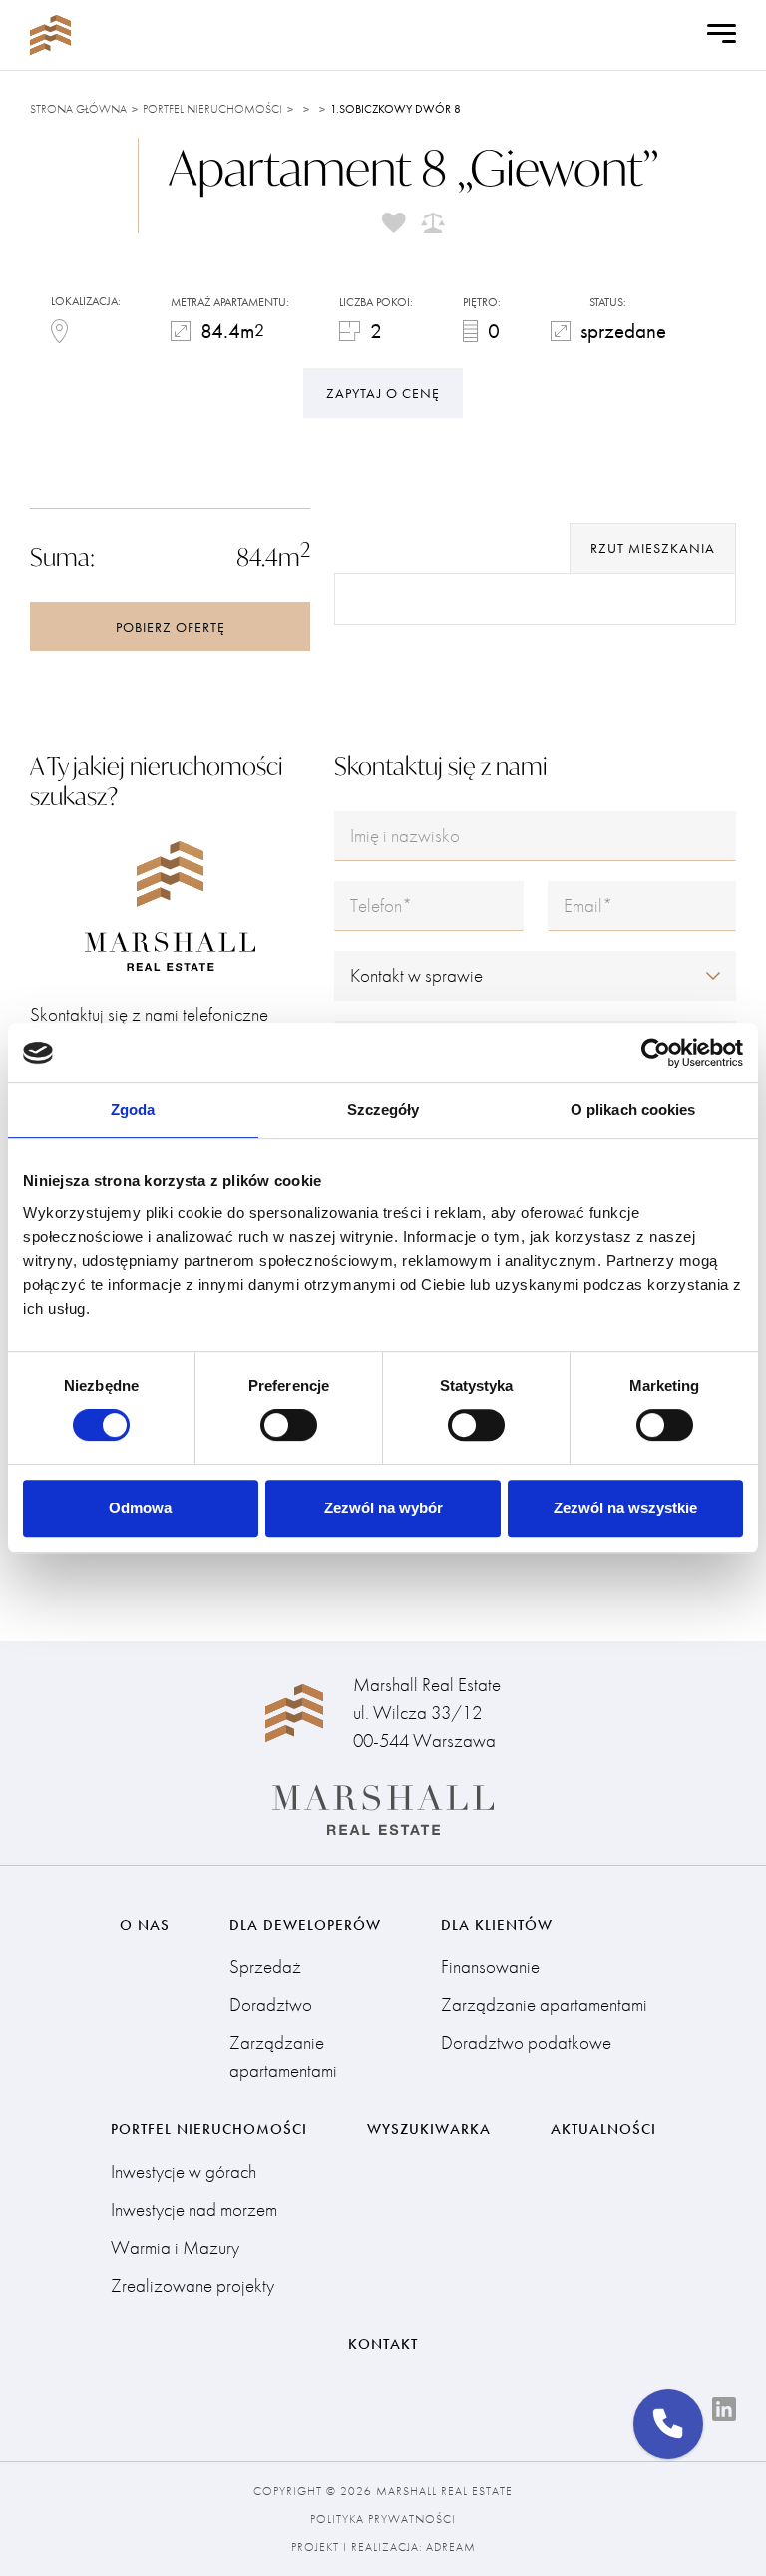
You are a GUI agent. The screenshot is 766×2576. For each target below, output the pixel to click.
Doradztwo (271, 2005)
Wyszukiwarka (429, 2129)
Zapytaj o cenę (383, 393)
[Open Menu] (722, 35)
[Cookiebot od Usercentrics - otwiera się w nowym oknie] (656, 1053)
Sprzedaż (265, 1967)
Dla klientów (497, 1925)
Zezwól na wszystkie (625, 1508)
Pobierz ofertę (171, 627)
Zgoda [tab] (133, 1110)
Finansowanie (490, 1967)
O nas (145, 1925)
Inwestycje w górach (184, 2171)
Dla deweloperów (305, 1925)
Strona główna (78, 109)
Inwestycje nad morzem (194, 2209)
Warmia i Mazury (175, 2247)
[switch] (289, 1425)
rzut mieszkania (653, 548)
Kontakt (383, 2344)
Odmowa (140, 1508)
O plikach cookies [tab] (633, 1110)
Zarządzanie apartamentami (283, 2057)
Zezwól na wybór (383, 1508)
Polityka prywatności (383, 2519)
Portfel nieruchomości (212, 109)
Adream (451, 2547)
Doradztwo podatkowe (526, 2043)
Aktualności (603, 2129)
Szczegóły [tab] (383, 1110)
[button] (668, 2424)
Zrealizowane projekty (192, 2285)
